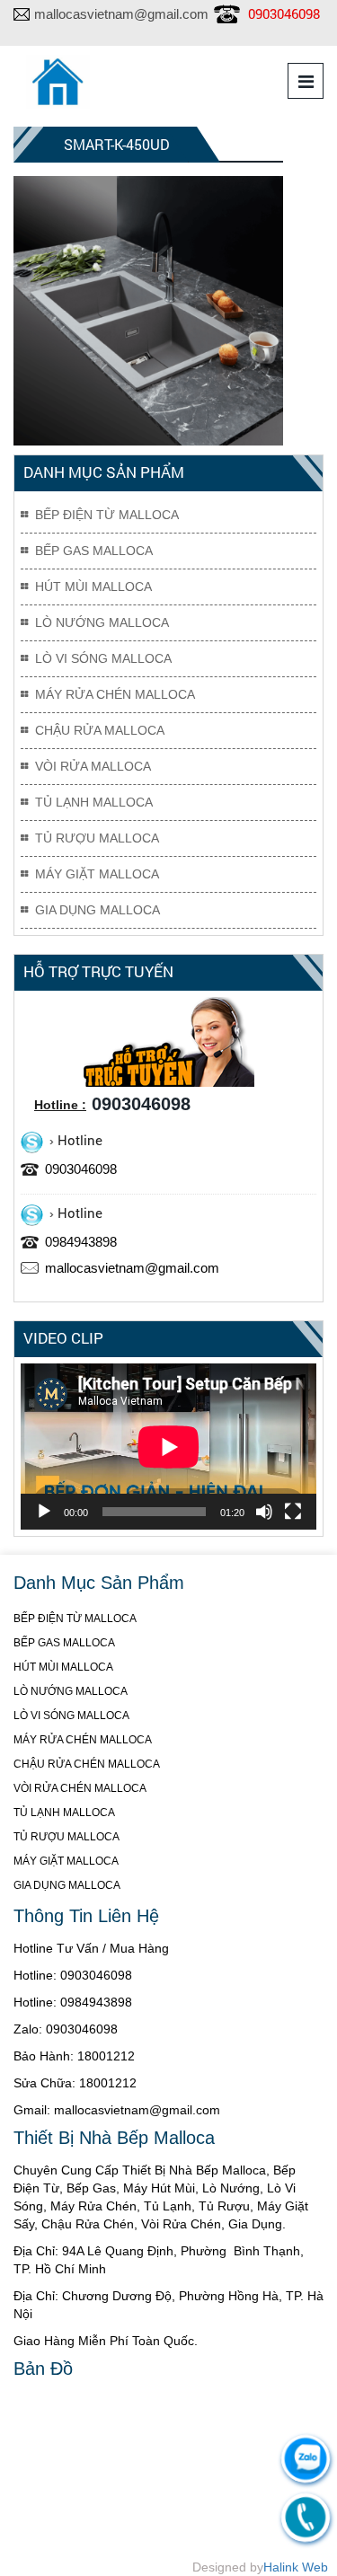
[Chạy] (44, 1512)
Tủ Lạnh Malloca (94, 802)
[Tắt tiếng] (264, 1512)
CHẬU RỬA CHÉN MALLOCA (87, 1764)
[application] (168, 1447)
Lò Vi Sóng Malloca (103, 658)
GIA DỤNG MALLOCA (67, 1885)
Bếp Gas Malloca (94, 551)
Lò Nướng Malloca (102, 622)
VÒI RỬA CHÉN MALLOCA (80, 1788)
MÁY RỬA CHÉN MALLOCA (83, 1740)
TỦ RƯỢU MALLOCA (67, 1837)
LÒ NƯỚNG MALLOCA (71, 1691)
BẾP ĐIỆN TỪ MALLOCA (75, 1619)
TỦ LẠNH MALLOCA (64, 1813)
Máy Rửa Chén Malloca (115, 694)
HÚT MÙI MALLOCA (63, 1667)
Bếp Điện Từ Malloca (107, 515)
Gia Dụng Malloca (98, 910)
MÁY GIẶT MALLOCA (66, 1861)
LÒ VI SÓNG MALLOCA (71, 1716)
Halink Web (296, 2567)
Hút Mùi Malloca (93, 587)
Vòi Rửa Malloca (93, 766)
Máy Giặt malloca (97, 874)
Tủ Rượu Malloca (97, 838)
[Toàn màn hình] (293, 1512)
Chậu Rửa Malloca (100, 730)
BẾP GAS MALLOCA (64, 1643)
